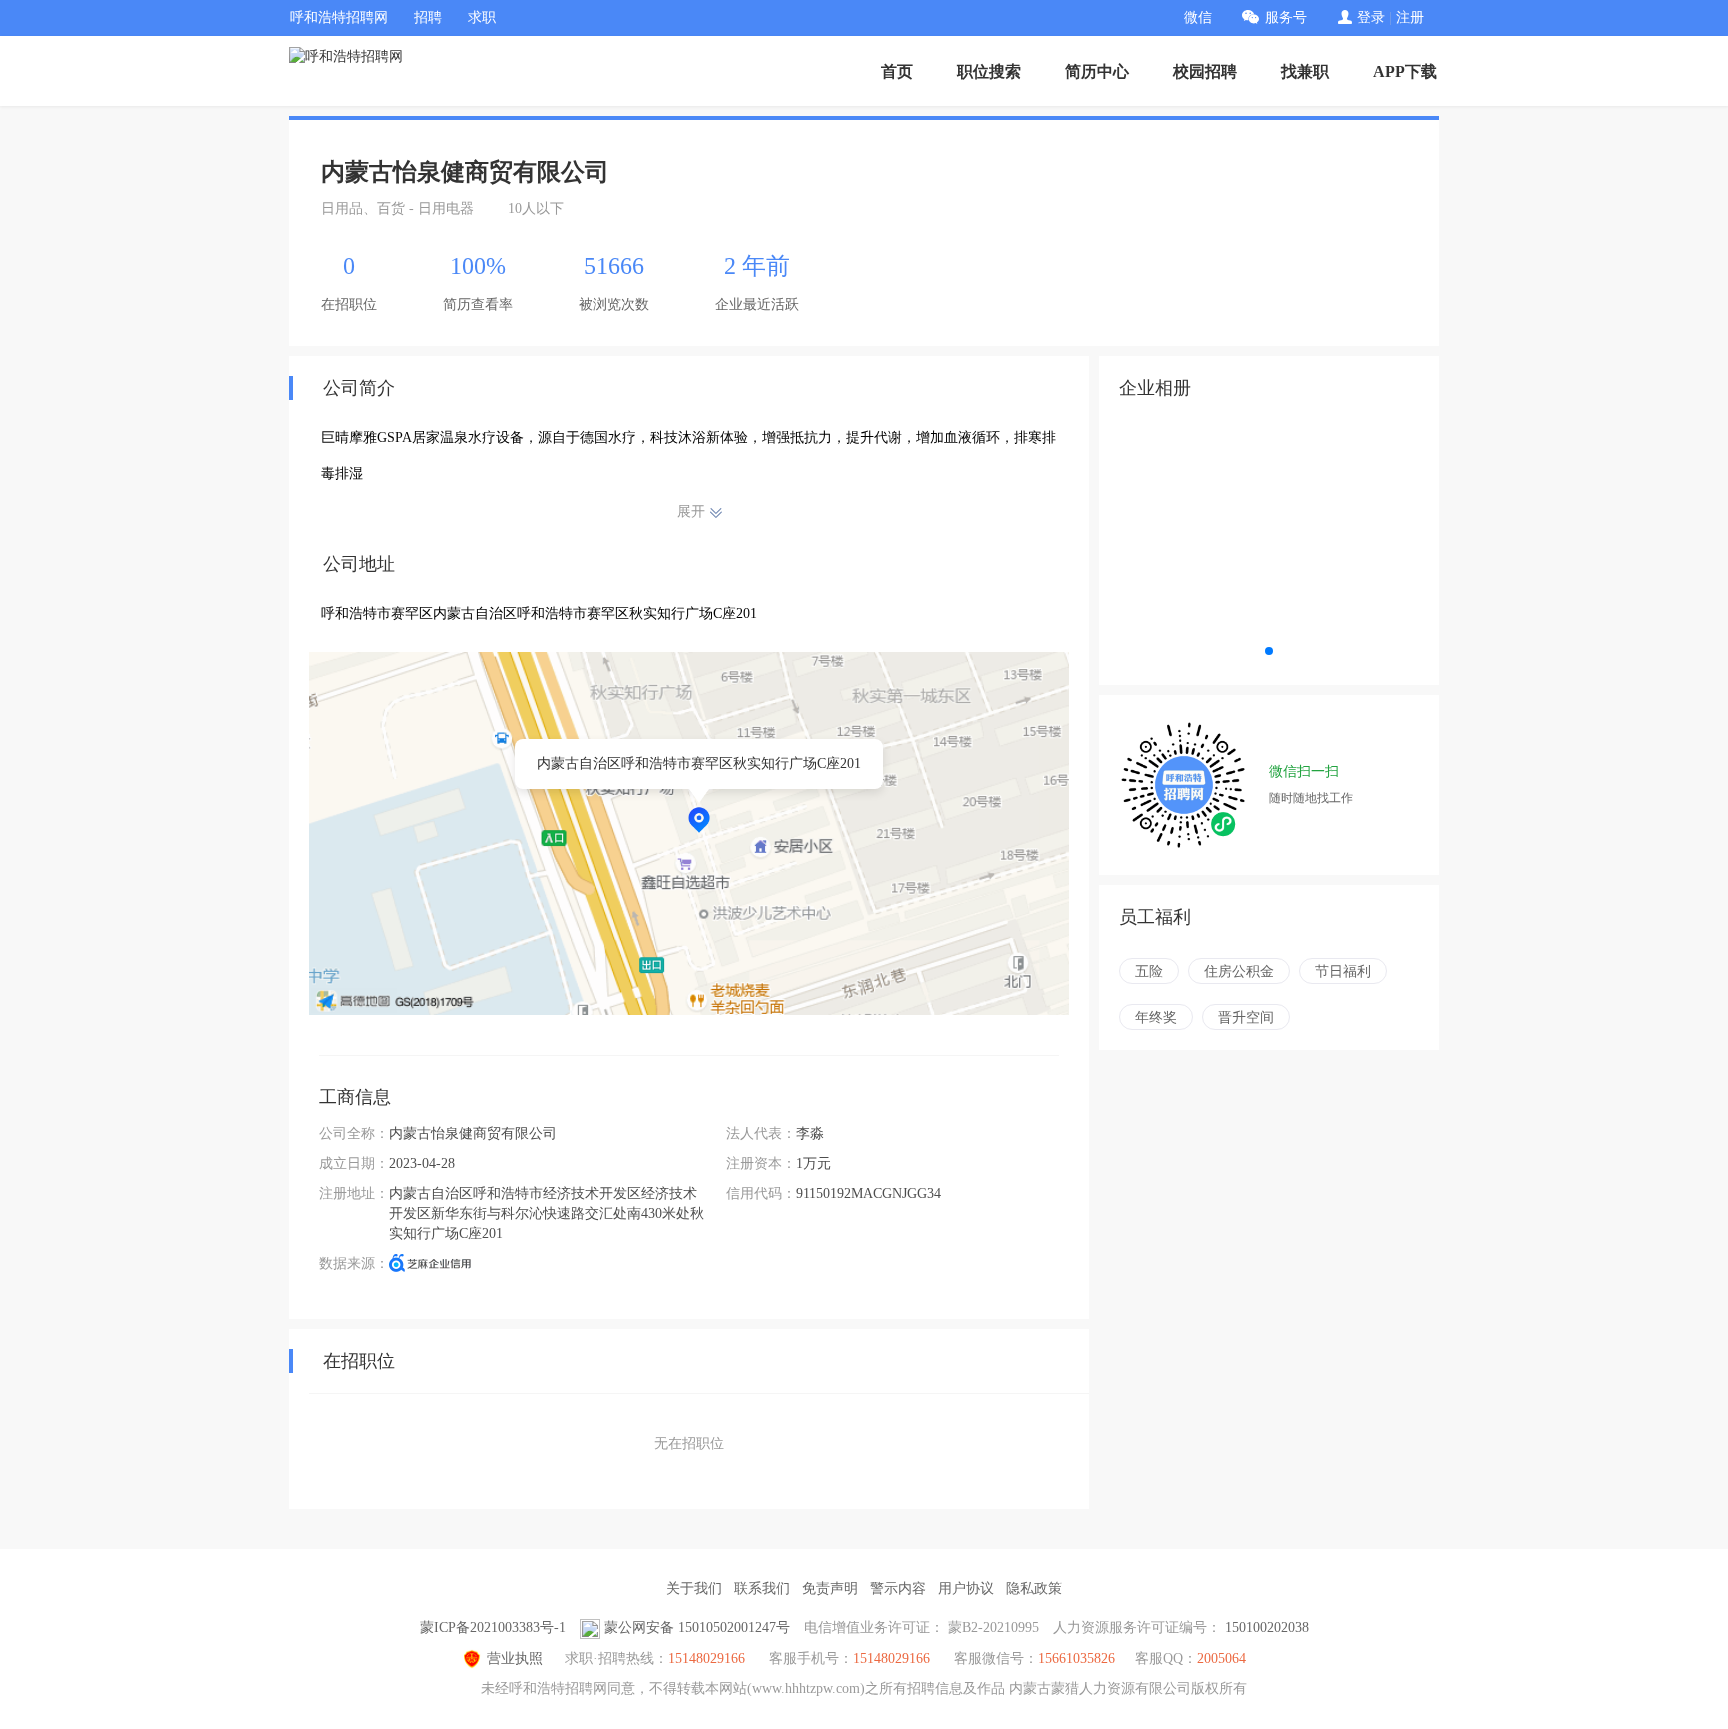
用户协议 (966, 1588)
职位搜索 (989, 71)
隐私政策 (1034, 1588)
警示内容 (898, 1588)
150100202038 (1267, 1627)
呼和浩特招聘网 (339, 17)
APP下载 (1405, 71)
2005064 (1221, 1658)
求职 (482, 17)
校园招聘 (1205, 71)
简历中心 (1097, 71)
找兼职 (1305, 71)
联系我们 (762, 1588)
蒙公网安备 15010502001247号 (697, 1627)
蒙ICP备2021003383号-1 (493, 1627)
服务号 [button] (1286, 17)
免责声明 (830, 1588)
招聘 (428, 17)
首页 (897, 71)
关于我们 (694, 1588)
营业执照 (515, 1658)
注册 (1410, 17)
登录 (1371, 17)
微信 (1198, 17)
